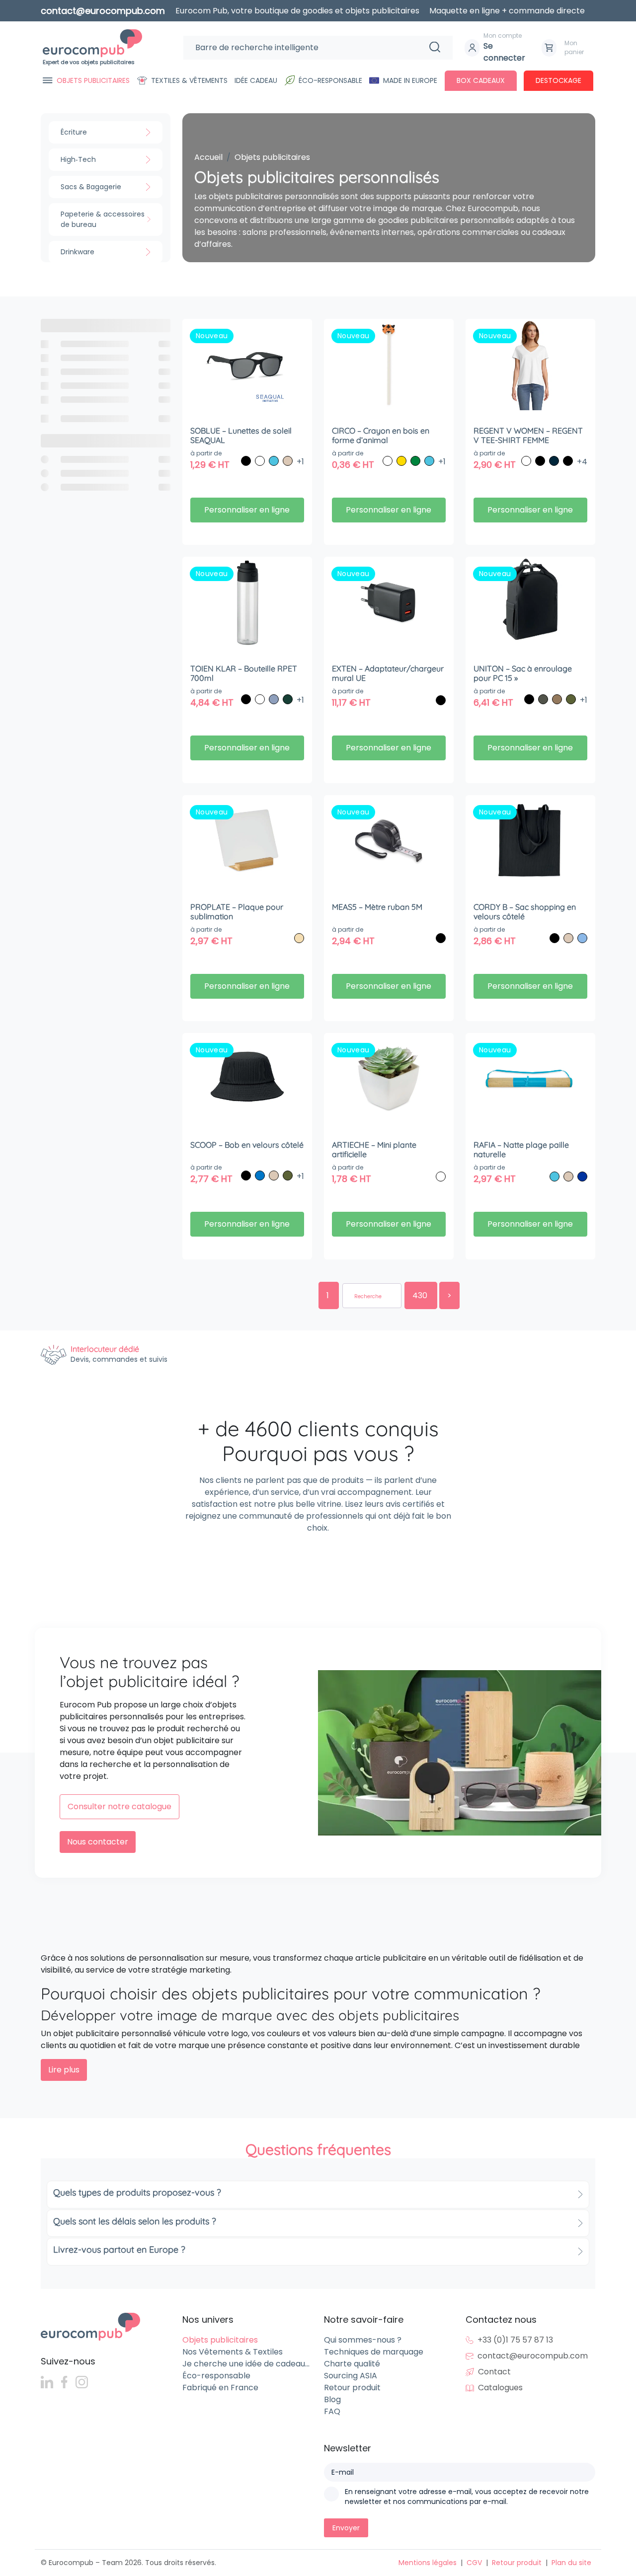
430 (421, 1295)
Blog (332, 2399)
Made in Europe (410, 80)
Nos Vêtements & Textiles (233, 2352)
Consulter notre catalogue (119, 1806)
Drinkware (78, 252)
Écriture (74, 132)
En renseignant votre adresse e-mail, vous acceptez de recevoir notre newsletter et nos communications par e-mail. (467, 2497)
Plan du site (571, 2563)
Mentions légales (428, 2563)
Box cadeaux (481, 80)
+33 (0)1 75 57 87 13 (515, 2340)
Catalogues (500, 2388)
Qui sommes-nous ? (363, 2340)
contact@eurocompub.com (533, 2356)
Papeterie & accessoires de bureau (103, 219)
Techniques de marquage (374, 2352)
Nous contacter (98, 1842)
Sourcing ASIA (351, 2376)
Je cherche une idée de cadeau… (246, 2364)
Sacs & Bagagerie (91, 187)
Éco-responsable (330, 80)
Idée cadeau (256, 80)
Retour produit (352, 2388)
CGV (474, 2563)
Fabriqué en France (220, 2388)
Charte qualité (352, 2364)
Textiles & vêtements (189, 80)
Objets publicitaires (93, 80)
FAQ (332, 2411)
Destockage (558, 80)
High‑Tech (78, 159)
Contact (494, 2372)
